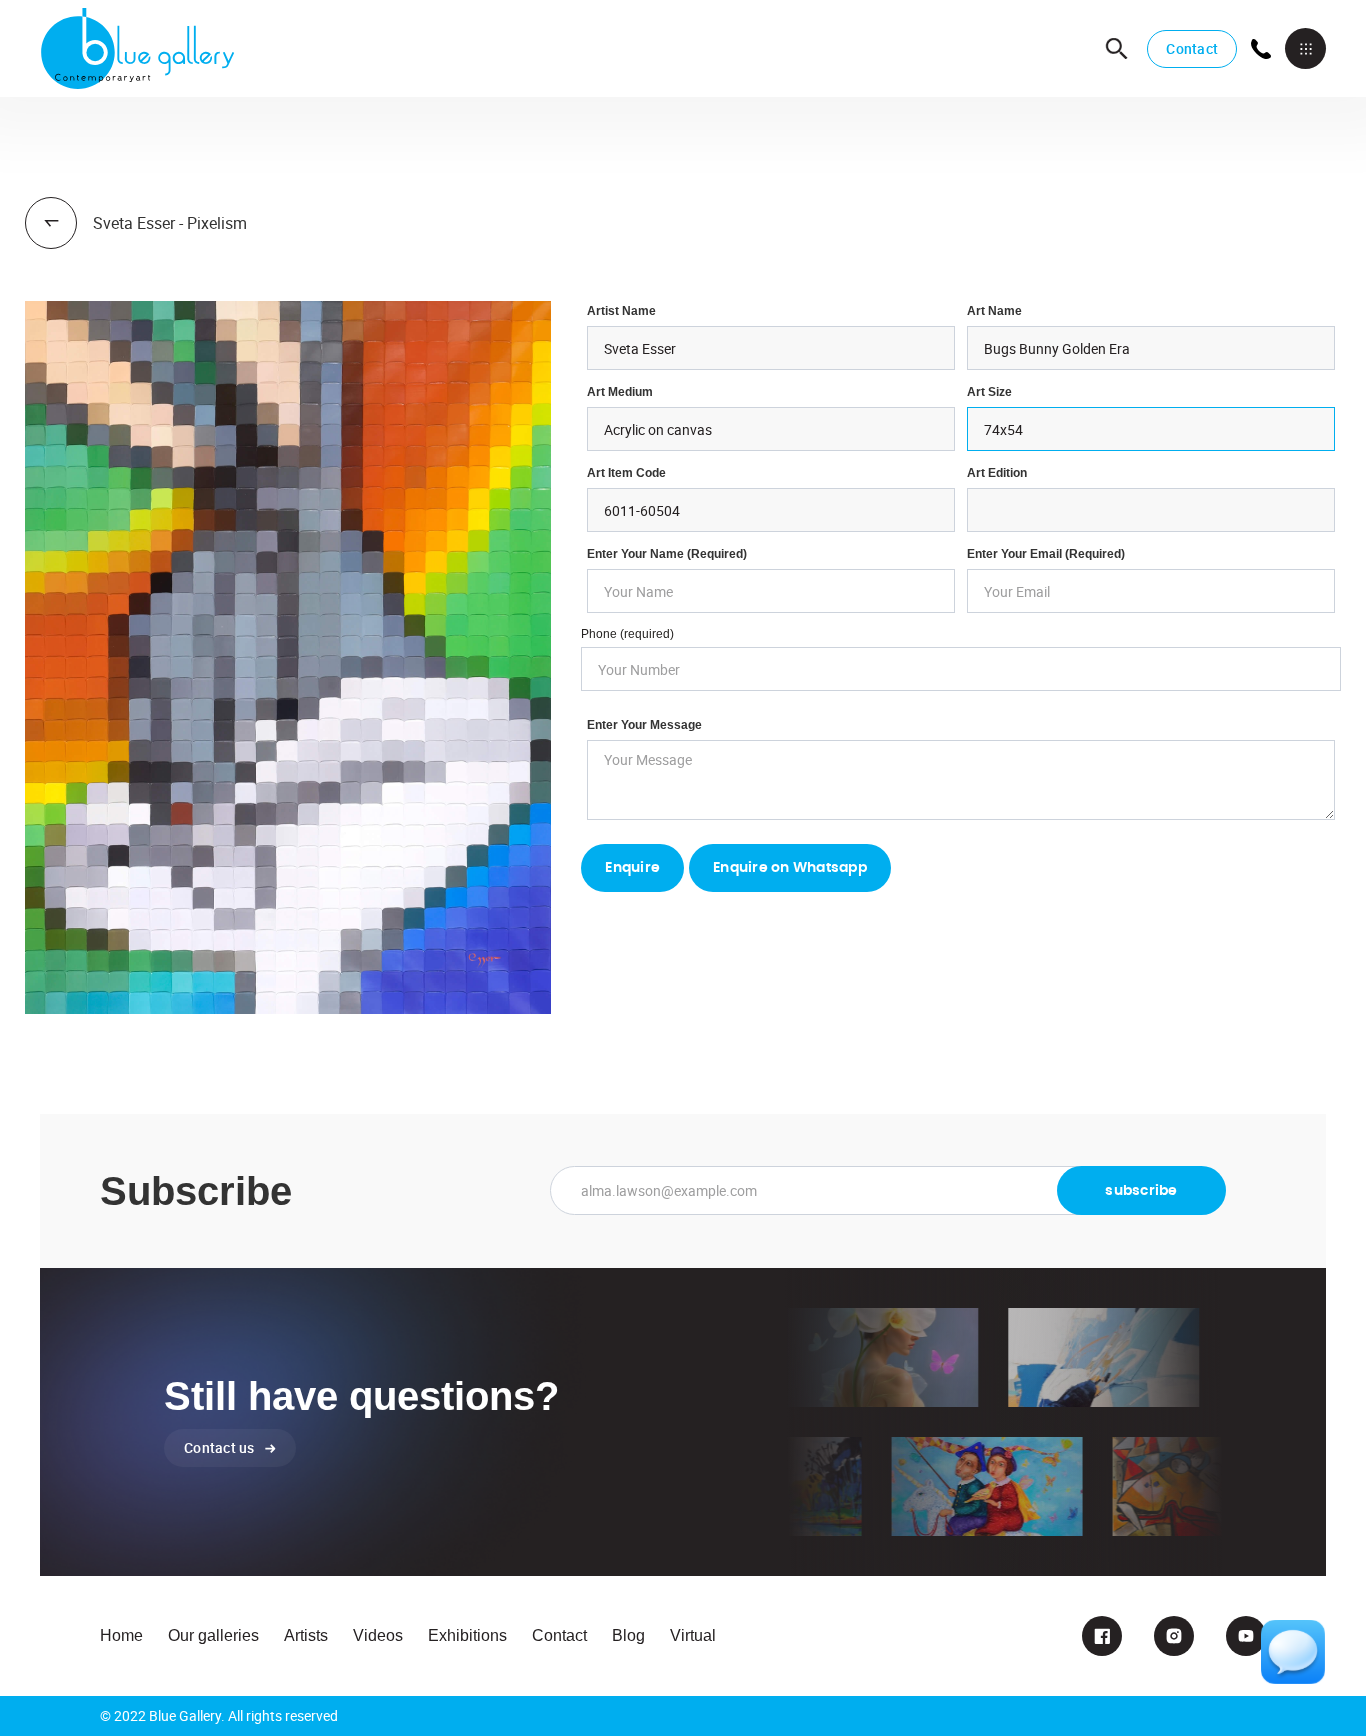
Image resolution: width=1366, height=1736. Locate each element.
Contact (1192, 48)
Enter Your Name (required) (667, 554)
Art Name (994, 311)
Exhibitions (467, 1635)
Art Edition (997, 473)
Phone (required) (627, 634)
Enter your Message (644, 725)
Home (121, 1635)
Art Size (989, 392)
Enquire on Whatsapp (790, 868)
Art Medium (620, 392)
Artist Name (621, 311)
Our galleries (213, 1635)
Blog (628, 1635)
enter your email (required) (1046, 554)
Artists (306, 1635)
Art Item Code (626, 473)
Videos (378, 1635)
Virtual (693, 1635)
